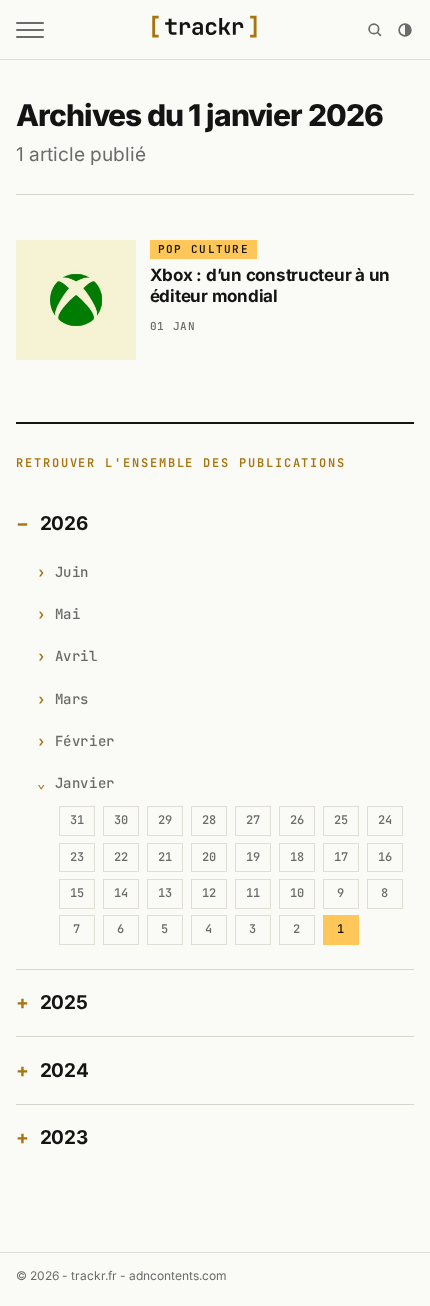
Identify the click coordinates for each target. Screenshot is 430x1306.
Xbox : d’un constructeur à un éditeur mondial (270, 285)
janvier (85, 783)
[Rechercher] (375, 30)
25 (341, 820)
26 (297, 820)
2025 (64, 1002)
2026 (64, 523)
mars (72, 699)
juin (72, 572)
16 (385, 857)
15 (77, 893)
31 (77, 820)
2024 (64, 1070)
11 (253, 893)
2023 (64, 1137)
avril (76, 656)
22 (121, 857)
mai (68, 614)
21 (165, 857)
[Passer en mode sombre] (405, 30)
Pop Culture (204, 249)
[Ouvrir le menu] (30, 30)
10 (297, 893)
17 (341, 857)
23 (77, 857)
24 (385, 820)
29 (165, 820)
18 (297, 857)
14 (121, 893)
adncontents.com (178, 1275)
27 (253, 820)
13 (165, 893)
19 (253, 857)
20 (209, 857)
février (85, 741)
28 (209, 820)
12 (209, 893)
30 (121, 820)
